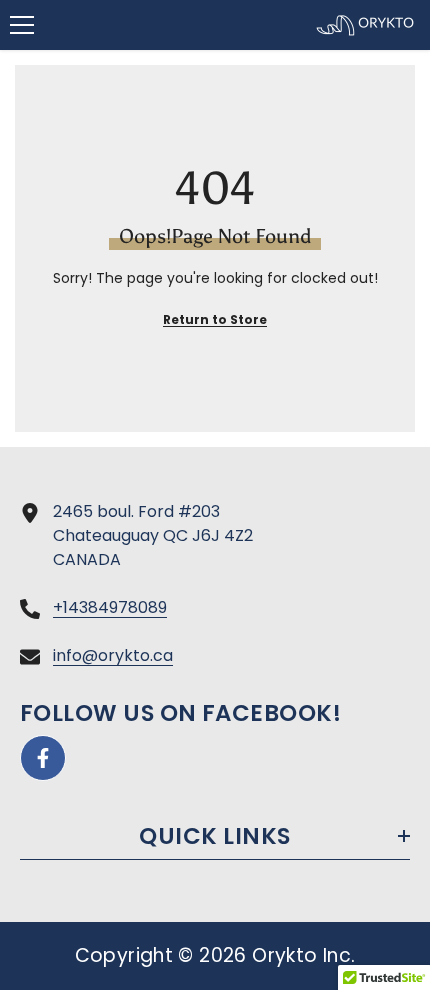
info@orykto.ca (113, 655)
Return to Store (215, 319)
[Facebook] (43, 758)
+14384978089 (110, 607)
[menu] (22, 25)
